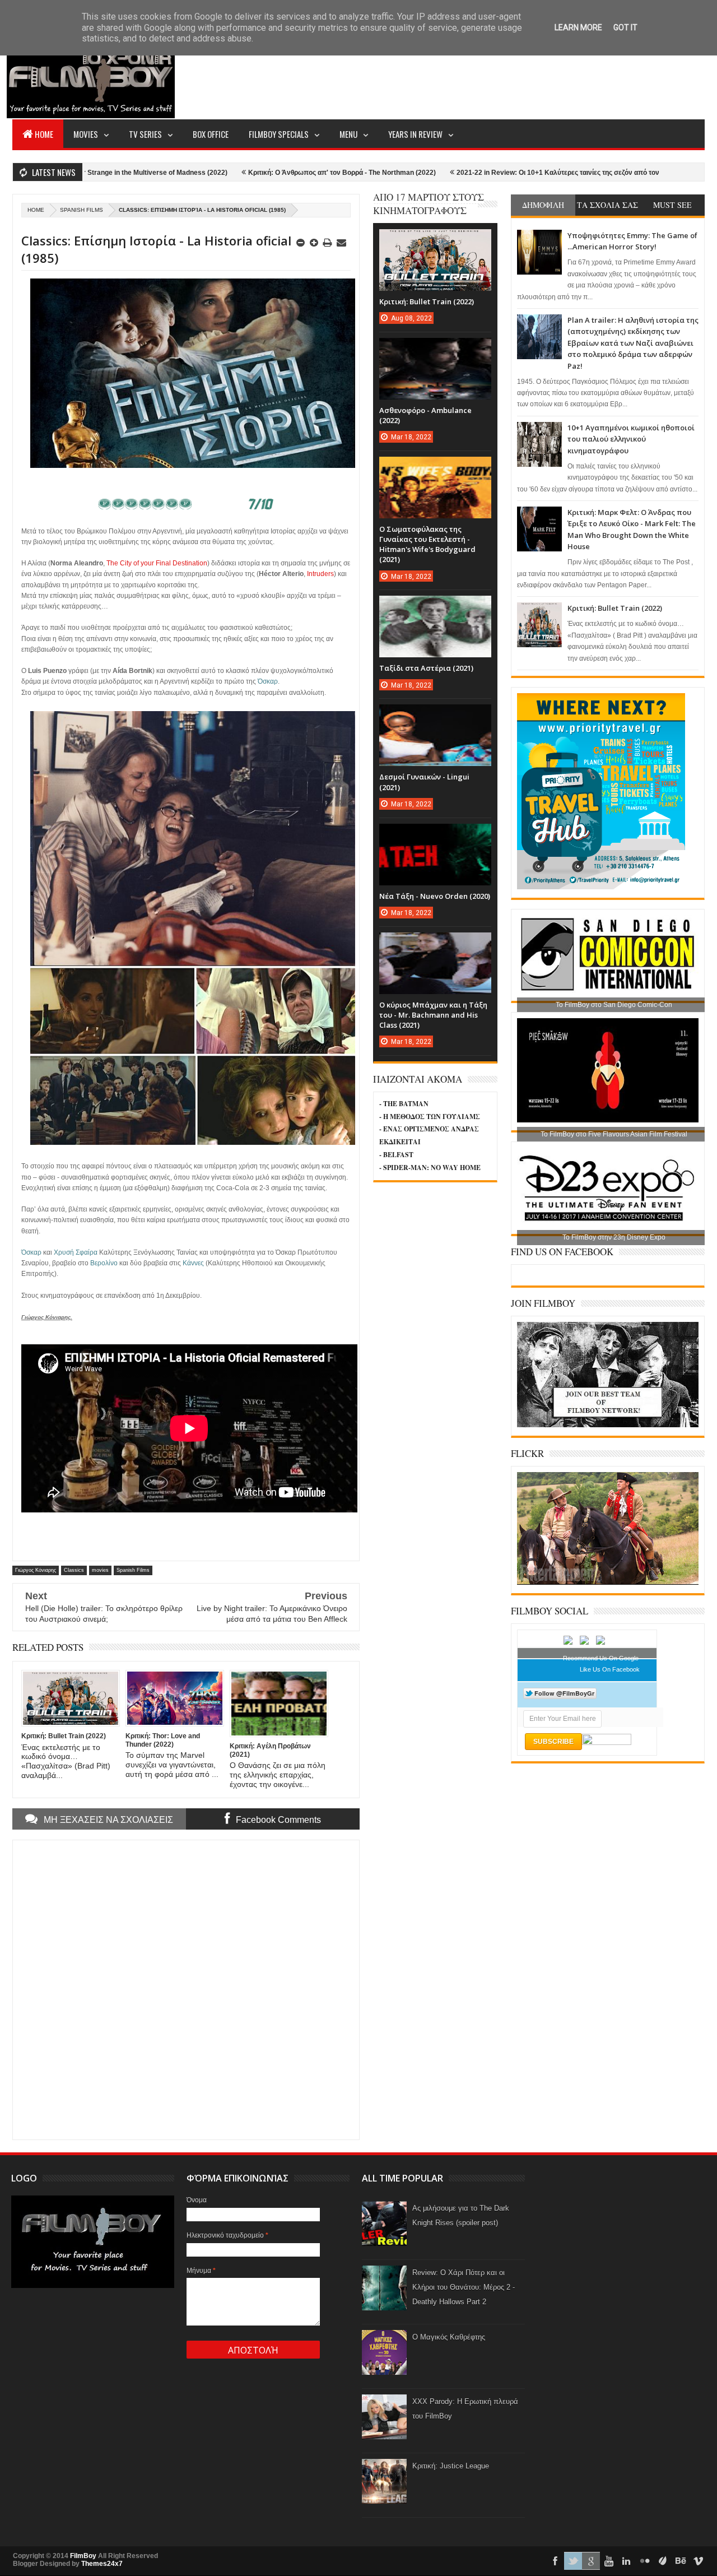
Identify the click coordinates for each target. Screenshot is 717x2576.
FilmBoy (83, 2556)
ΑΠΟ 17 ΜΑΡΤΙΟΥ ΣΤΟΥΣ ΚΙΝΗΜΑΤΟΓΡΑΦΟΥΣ (429, 204)
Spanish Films (82, 210)
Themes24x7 (102, 2564)
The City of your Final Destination (157, 563)
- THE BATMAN (404, 1104)
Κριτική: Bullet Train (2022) (615, 608)
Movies (86, 134)
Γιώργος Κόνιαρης (36, 1570)
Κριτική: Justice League (451, 2466)
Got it (625, 27)
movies (100, 1570)
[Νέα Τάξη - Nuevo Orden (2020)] (435, 835)
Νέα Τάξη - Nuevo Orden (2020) (435, 896)
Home (44, 134)
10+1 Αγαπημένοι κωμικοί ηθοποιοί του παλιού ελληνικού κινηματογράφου (631, 439)
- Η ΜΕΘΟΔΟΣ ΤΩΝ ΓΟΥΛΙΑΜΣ (430, 1117)
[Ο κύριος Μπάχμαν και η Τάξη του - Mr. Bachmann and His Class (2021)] (435, 944)
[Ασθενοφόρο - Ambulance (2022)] (435, 349)
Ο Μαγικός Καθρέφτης (449, 2337)
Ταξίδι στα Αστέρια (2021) (426, 668)
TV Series (145, 134)
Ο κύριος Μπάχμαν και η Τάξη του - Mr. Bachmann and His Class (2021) (433, 1015)
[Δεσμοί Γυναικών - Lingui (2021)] (435, 716)
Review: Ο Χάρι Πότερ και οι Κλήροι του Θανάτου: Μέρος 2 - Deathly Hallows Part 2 (464, 2287)
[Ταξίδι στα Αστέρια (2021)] (435, 607)
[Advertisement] (501, 76)
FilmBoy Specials (279, 134)
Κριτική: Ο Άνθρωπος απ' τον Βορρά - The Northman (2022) (255, 173)
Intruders (320, 574)
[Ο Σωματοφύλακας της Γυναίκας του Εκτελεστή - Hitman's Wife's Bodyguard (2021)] (435, 468)
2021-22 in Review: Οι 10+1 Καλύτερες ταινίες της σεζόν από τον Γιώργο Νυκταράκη (502, 173)
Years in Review (415, 134)
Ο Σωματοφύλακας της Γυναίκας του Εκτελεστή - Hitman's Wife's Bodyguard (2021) (427, 544)
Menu (348, 134)
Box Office (211, 134)
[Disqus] (186, 1989)
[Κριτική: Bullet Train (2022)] (435, 240)
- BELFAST (396, 1155)
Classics (74, 1570)
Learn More (578, 27)
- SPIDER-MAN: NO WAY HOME (430, 1168)
